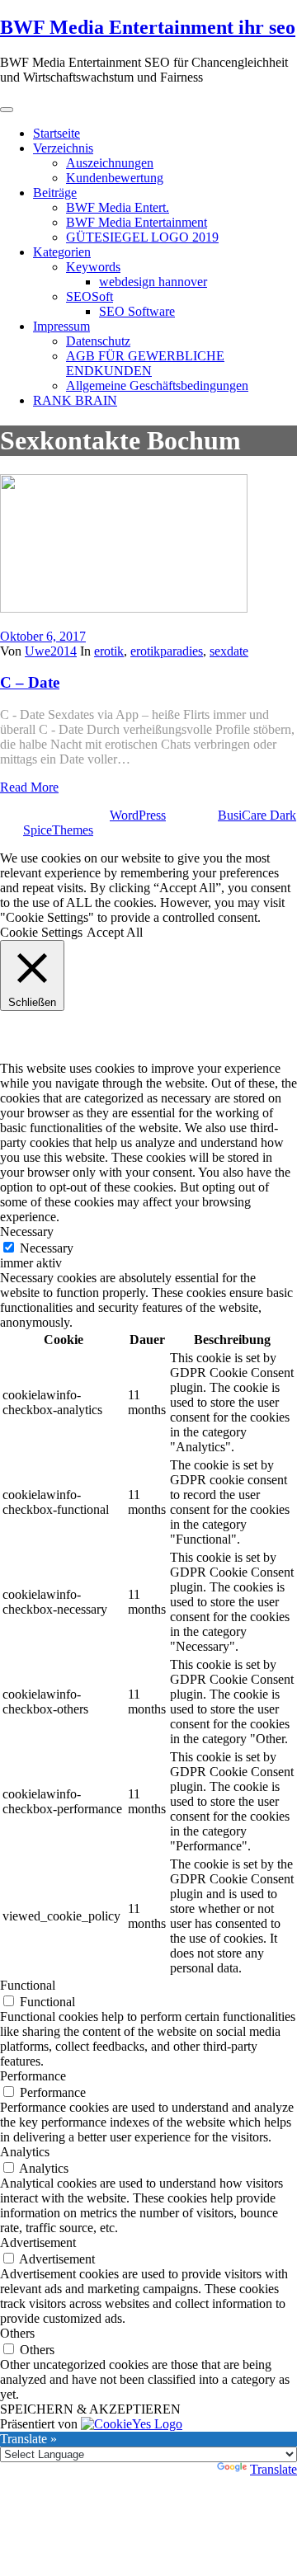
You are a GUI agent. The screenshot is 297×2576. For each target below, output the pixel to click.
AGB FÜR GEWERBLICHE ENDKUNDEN (145, 363)
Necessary (47, 1248)
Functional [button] (28, 1985)
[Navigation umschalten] (7, 110)
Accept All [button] (115, 932)
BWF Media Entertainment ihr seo (148, 27)
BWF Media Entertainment (137, 222)
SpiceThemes (58, 830)
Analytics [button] (25, 2152)
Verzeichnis (63, 148)
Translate (273, 2469)
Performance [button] (33, 2076)
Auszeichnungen (110, 163)
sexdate (229, 651)
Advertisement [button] (38, 2242)
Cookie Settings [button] (41, 932)
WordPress (138, 815)
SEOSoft (90, 296)
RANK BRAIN (75, 400)
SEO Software (137, 311)
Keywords (93, 267)
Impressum (61, 326)
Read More (29, 787)
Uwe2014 (51, 651)
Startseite (57, 133)
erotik (109, 651)
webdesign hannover (153, 282)
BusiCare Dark (257, 815)
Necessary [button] (27, 1232)
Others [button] (17, 2333)
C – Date (30, 682)
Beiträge (55, 193)
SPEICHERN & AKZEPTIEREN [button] (90, 2409)
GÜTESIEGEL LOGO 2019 (142, 237)
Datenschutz (98, 341)
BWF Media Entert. (118, 207)
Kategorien (62, 252)
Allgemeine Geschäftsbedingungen (157, 385)
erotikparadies (167, 651)
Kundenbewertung (115, 178)
